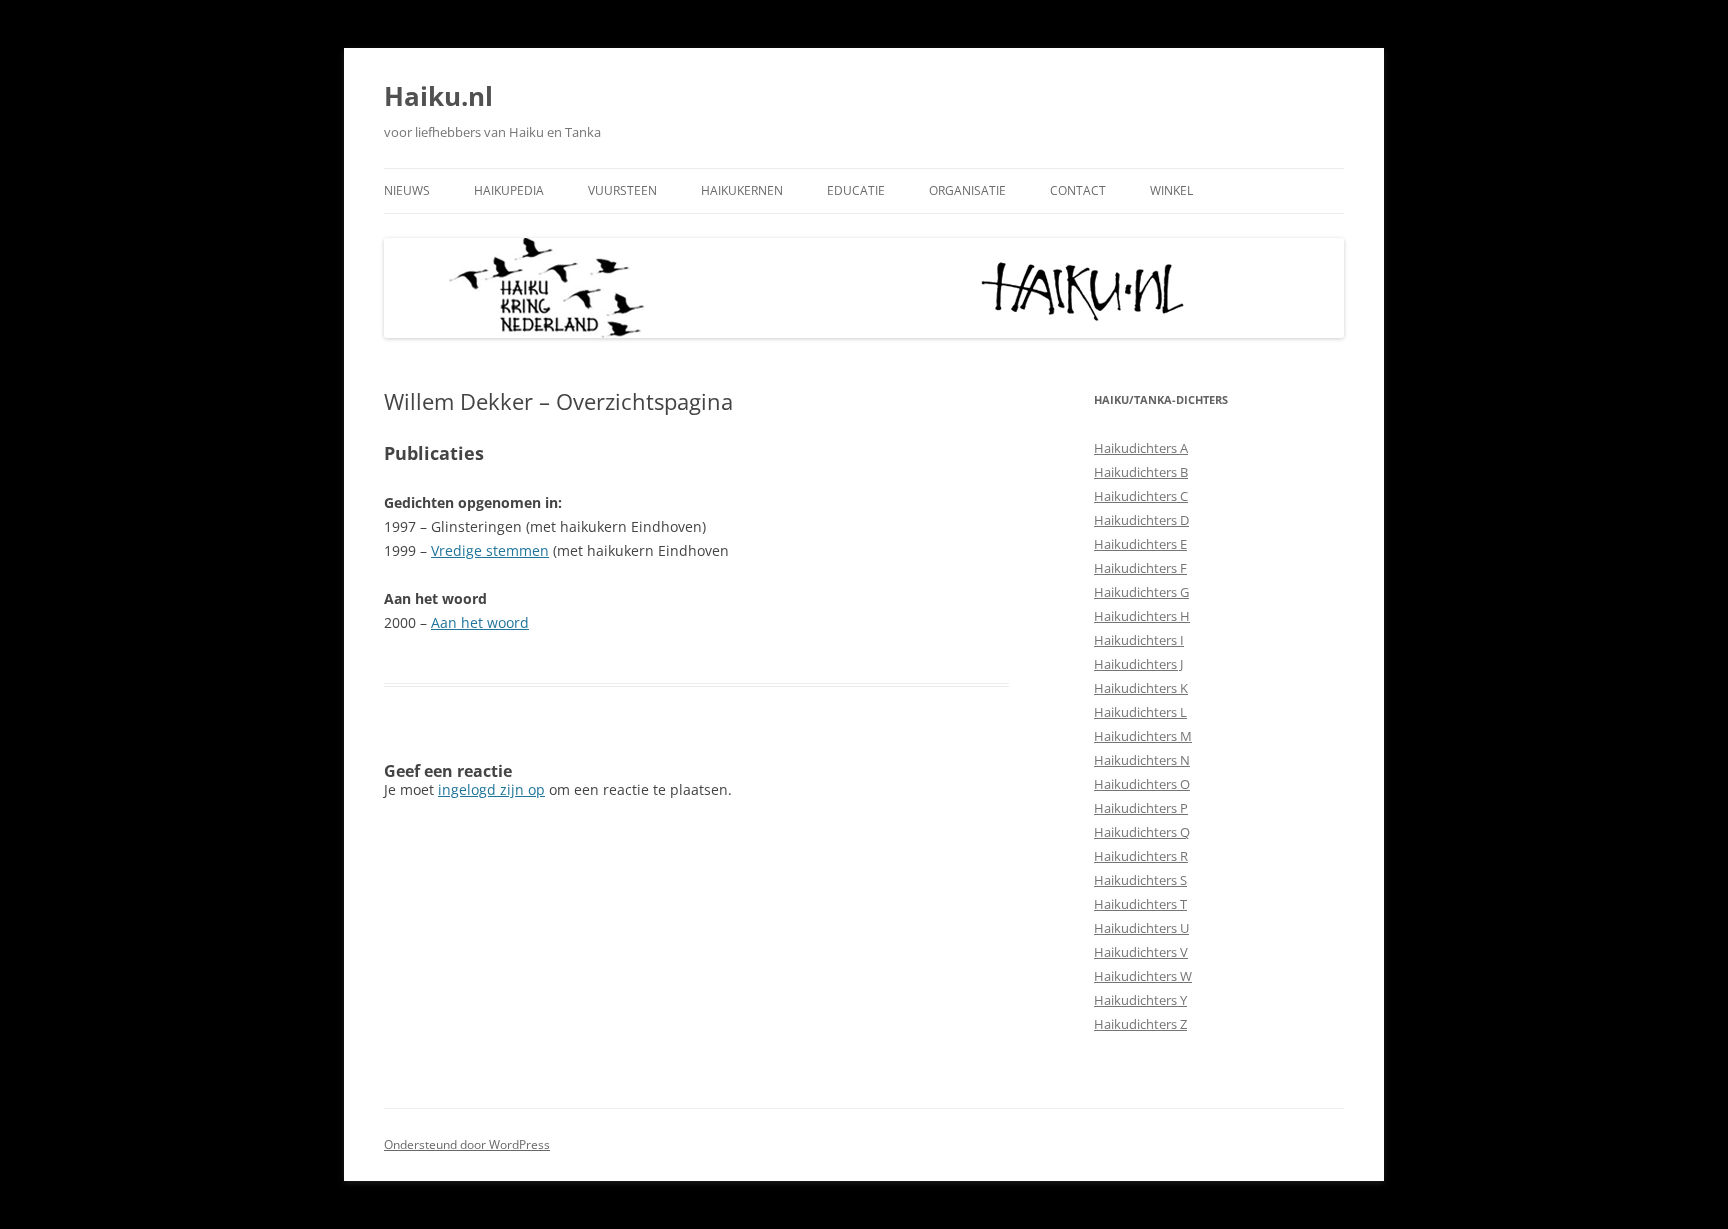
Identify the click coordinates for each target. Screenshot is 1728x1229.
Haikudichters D (1141, 520)
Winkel (1171, 190)
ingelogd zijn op (491, 789)
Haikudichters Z (1140, 1024)
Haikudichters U (1141, 928)
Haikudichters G (1141, 592)
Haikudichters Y (1140, 1000)
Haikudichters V (1141, 952)
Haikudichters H (1142, 616)
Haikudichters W (1143, 976)
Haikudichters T (1140, 904)
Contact (1078, 190)
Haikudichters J (1138, 664)
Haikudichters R (1141, 856)
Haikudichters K (1141, 688)
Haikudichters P (1141, 808)
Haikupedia (509, 190)
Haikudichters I (1139, 640)
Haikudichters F (1140, 568)
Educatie (856, 190)
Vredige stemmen (490, 550)
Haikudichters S (1140, 880)
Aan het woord (480, 622)
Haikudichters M (1143, 736)
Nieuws (407, 190)
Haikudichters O (1142, 784)
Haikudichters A (1141, 448)
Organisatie (967, 190)
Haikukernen (742, 190)
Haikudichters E (1140, 544)
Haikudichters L (1140, 712)
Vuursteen (622, 190)
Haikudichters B (1141, 472)
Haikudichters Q (1142, 832)
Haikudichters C (1141, 496)
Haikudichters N (1142, 760)
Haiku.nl (438, 96)
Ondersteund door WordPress (467, 1144)
